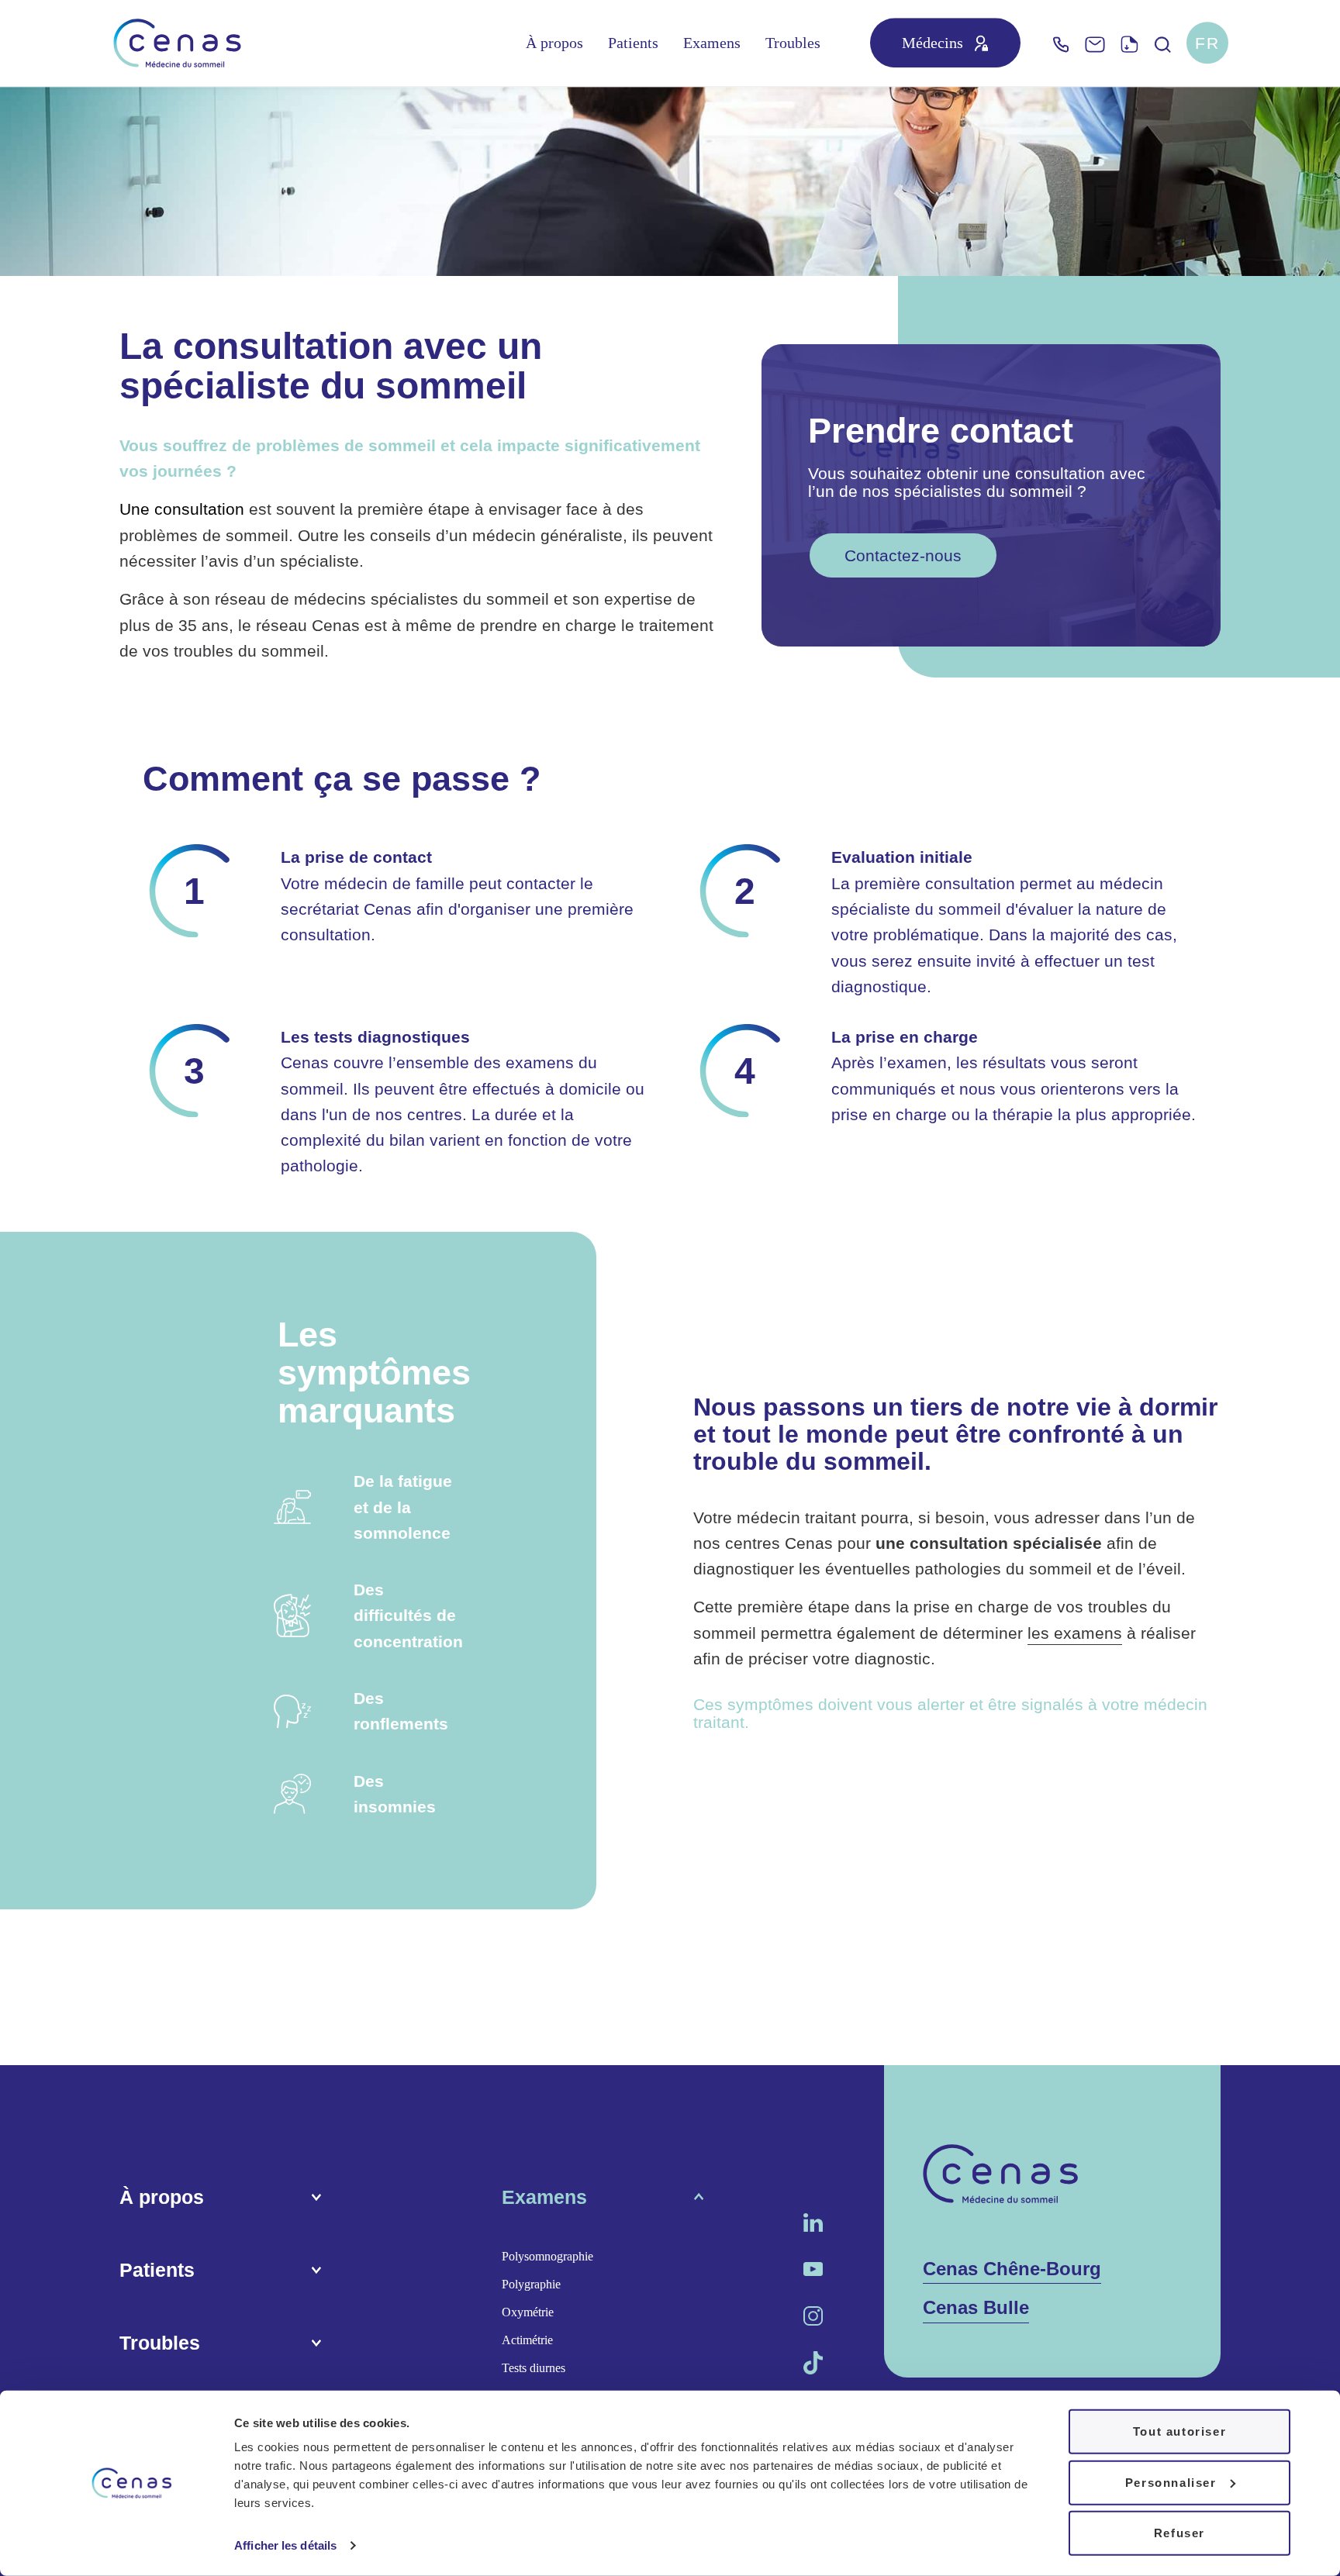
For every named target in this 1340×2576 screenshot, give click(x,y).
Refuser (1179, 2533)
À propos (554, 43)
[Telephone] (1061, 43)
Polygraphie (531, 2284)
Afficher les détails (285, 2545)
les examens (1075, 1633)
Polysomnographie (547, 2256)
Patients (633, 43)
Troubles (793, 43)
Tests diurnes (534, 2368)
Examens (712, 43)
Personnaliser (1171, 2482)
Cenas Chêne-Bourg (1012, 2269)
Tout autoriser (1179, 2431)
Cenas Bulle (976, 2307)
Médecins (932, 43)
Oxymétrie (528, 2312)
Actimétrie (527, 2340)
